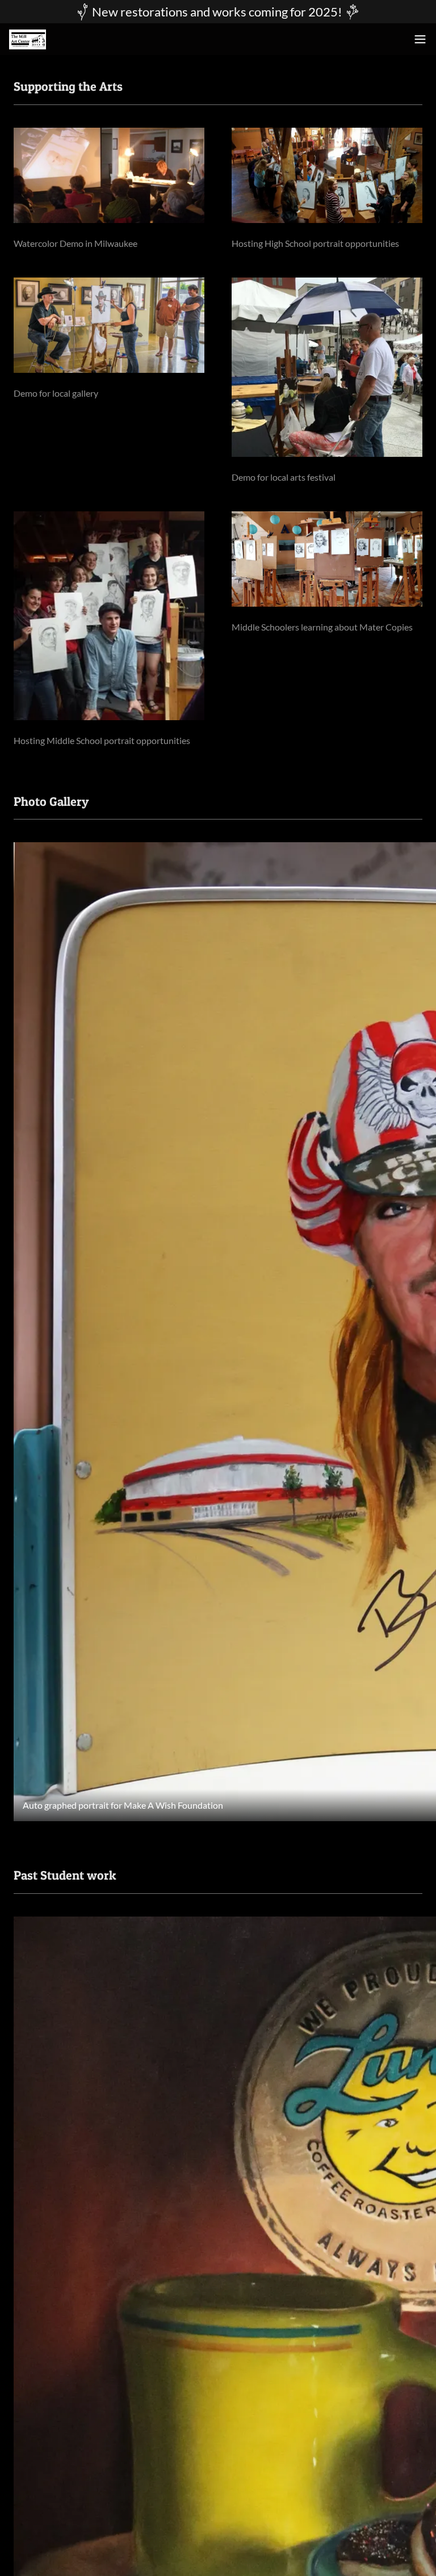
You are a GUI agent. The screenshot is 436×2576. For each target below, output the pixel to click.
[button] (420, 39)
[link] (28, 39)
